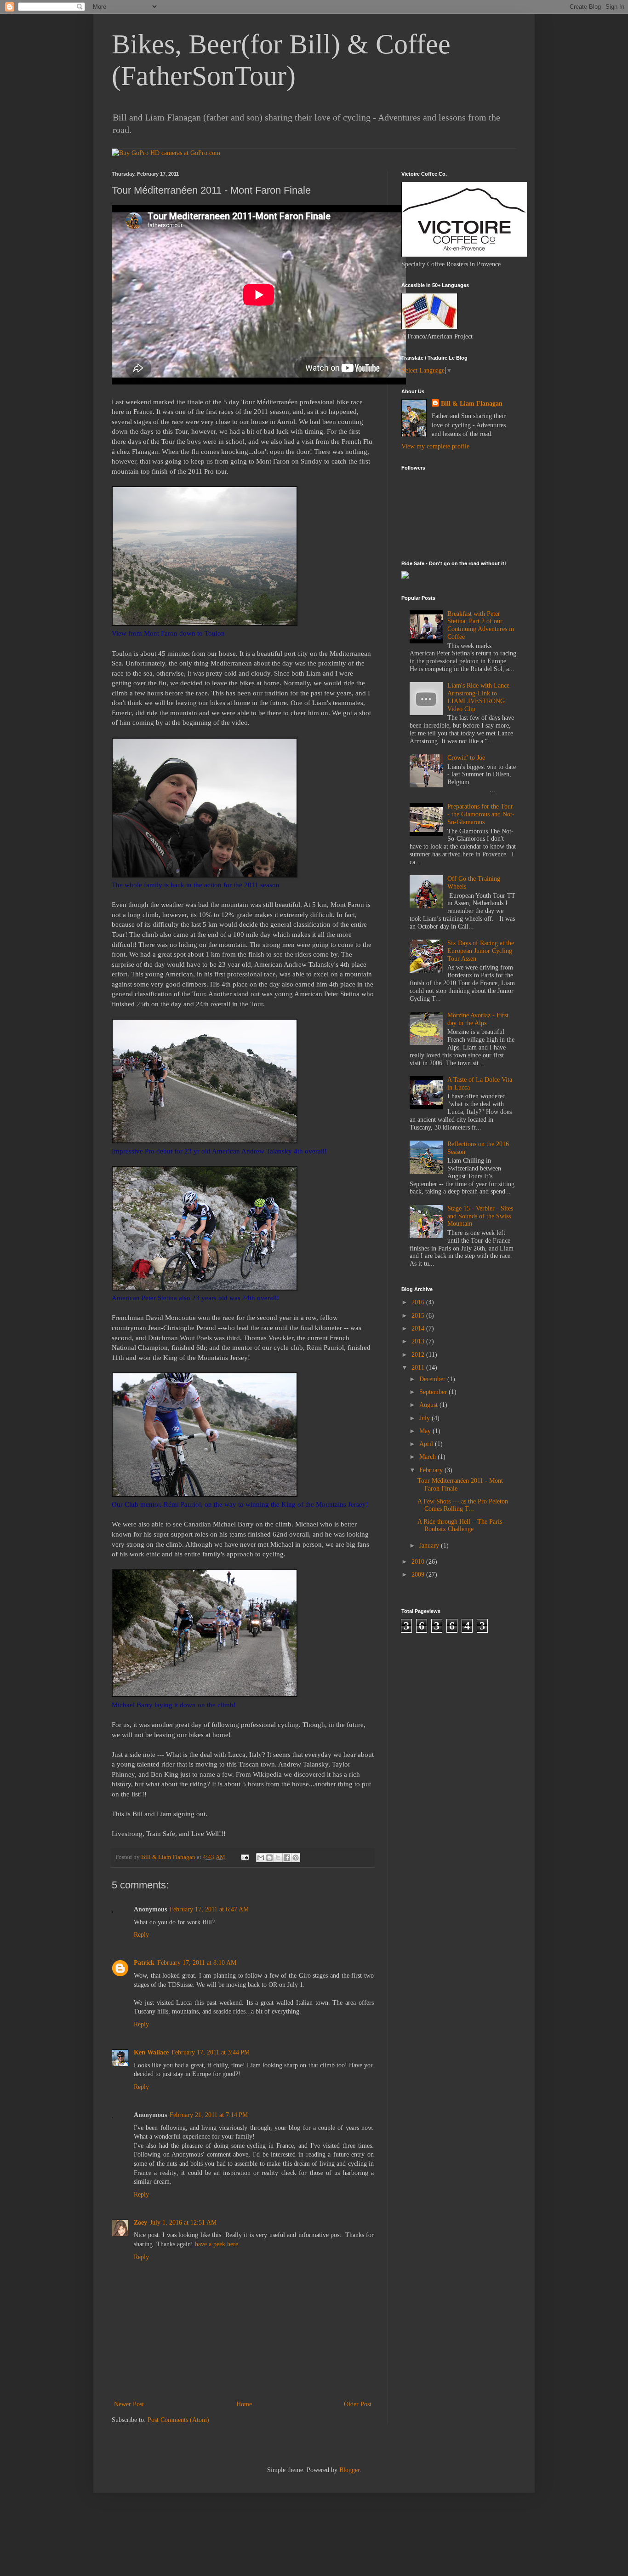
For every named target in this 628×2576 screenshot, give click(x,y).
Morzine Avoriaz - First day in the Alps (478, 1019)
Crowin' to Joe (466, 758)
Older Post (358, 2404)
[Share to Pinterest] (296, 1858)
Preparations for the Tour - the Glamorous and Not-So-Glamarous (481, 814)
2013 (419, 1341)
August (429, 1405)
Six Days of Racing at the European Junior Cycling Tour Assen (481, 951)
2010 (419, 1562)
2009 (419, 1575)
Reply (141, 1935)
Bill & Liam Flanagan (472, 404)
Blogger (349, 2470)
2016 (419, 1302)
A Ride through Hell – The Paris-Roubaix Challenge (461, 1526)
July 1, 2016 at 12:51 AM (183, 2223)
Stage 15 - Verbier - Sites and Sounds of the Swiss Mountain (480, 1216)
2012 (419, 1355)
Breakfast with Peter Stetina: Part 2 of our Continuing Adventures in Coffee (481, 625)
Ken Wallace (151, 2052)
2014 (419, 1328)
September (434, 1392)
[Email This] (261, 1858)
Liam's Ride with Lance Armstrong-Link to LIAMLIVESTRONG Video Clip (478, 697)
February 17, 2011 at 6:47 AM (209, 1909)
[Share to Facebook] (287, 1858)
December (433, 1379)
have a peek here (217, 2244)
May (426, 1431)
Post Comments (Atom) (178, 2420)
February (432, 1470)
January (430, 1546)
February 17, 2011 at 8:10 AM (197, 1963)
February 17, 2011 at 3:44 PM (211, 2052)
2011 (419, 1368)
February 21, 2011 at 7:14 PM (209, 2115)
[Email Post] (244, 1857)
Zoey (140, 2223)
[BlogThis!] (269, 1858)
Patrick (144, 1963)
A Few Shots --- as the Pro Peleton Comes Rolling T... (463, 1505)
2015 (419, 1316)
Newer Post (129, 2404)
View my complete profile (435, 446)
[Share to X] (278, 1858)
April (427, 1444)
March (428, 1457)
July (425, 1418)
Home (244, 2404)
